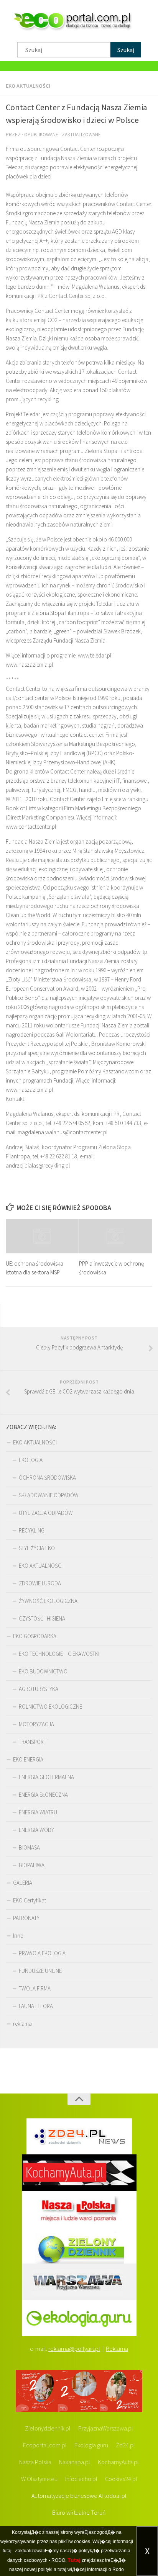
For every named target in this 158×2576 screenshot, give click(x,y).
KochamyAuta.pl (118, 2462)
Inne (18, 1936)
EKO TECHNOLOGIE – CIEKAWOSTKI (59, 1654)
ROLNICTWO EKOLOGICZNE (50, 1707)
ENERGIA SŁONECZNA (43, 1795)
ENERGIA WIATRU (38, 1812)
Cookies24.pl (121, 2479)
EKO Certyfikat (30, 1900)
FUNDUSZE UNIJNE (40, 1971)
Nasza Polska (35, 2462)
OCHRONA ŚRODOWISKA (47, 1478)
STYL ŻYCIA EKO (37, 1548)
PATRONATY (26, 1918)
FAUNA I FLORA (36, 2006)
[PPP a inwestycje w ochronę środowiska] (115, 1236)
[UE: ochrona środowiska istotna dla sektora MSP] (42, 1236)
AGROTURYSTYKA (39, 1689)
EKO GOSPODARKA (35, 1636)
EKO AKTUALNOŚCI (28, 86)
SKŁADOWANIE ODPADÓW (49, 1495)
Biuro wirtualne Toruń (79, 2512)
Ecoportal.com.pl (45, 2445)
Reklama (117, 2349)
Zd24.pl (125, 2445)
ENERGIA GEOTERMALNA (46, 1777)
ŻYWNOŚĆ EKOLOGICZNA (48, 1601)
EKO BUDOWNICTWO (43, 1671)
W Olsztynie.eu (39, 2479)
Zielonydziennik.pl (48, 2428)
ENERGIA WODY (36, 1830)
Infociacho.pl (81, 2479)
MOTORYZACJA (36, 1724)
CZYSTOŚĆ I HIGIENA (42, 1618)
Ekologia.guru (91, 2445)
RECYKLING (32, 1530)
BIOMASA (29, 1847)
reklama (22, 2024)
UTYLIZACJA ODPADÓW (46, 1513)
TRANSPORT (33, 1742)
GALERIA (23, 1883)
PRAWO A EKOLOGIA (42, 1953)
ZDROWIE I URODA (40, 1583)
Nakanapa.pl (75, 2462)
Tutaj (74, 2560)
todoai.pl (115, 2496)
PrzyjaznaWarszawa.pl (106, 2428)
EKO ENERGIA (28, 1759)
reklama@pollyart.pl (74, 2349)
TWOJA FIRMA (35, 1988)
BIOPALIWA (32, 1865)
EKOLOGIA (31, 1460)
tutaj (7, 2551)
